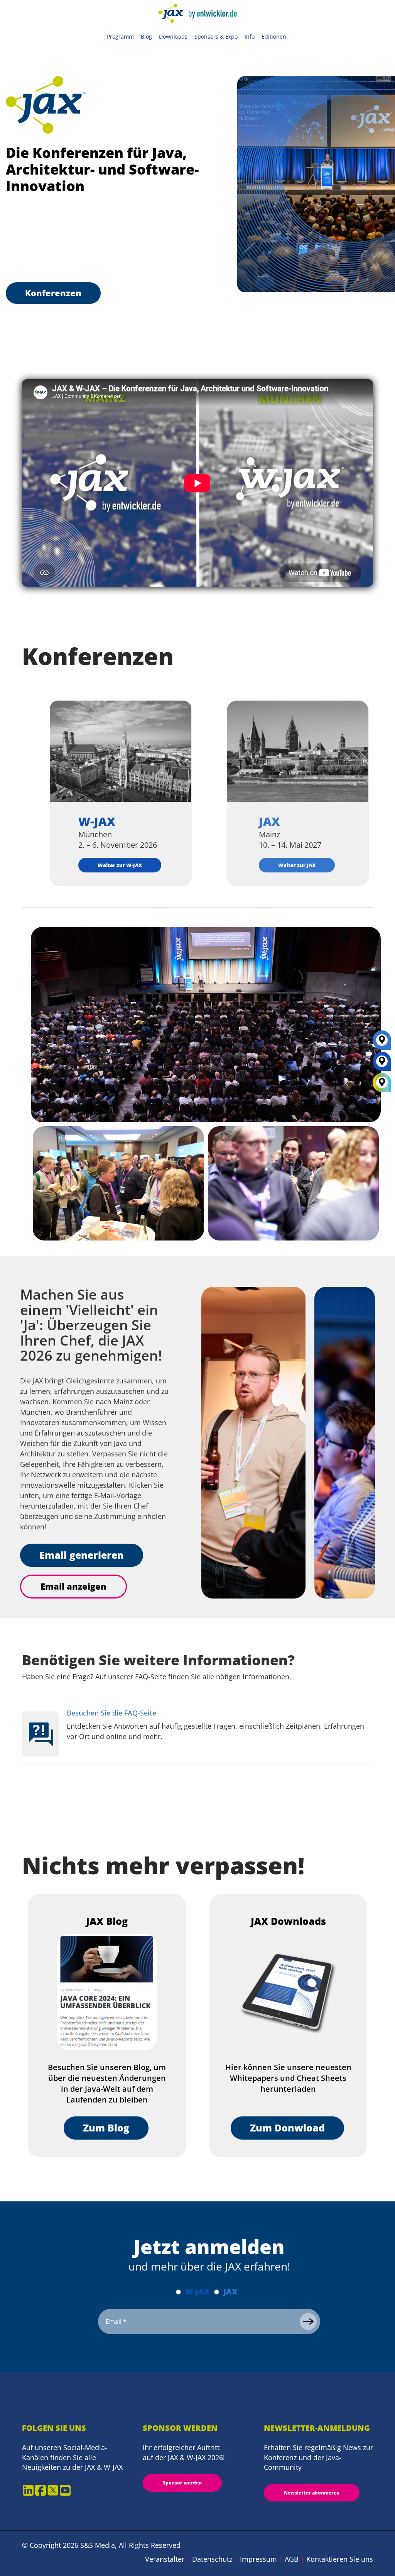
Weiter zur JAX (297, 865)
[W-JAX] (382, 1064)
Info (250, 36)
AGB (292, 2559)
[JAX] (382, 1043)
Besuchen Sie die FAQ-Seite (111, 1713)
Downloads (173, 36)
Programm (120, 36)
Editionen (274, 36)
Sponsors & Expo (216, 36)
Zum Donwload (287, 2128)
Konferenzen (53, 293)
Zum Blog (106, 2128)
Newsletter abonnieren (312, 2493)
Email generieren (82, 1555)
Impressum (258, 2559)
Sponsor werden (182, 2483)
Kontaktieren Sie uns (340, 2559)
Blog (146, 36)
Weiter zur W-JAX (120, 865)
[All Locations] (382, 1083)
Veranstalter (165, 2559)
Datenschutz (212, 2559)
